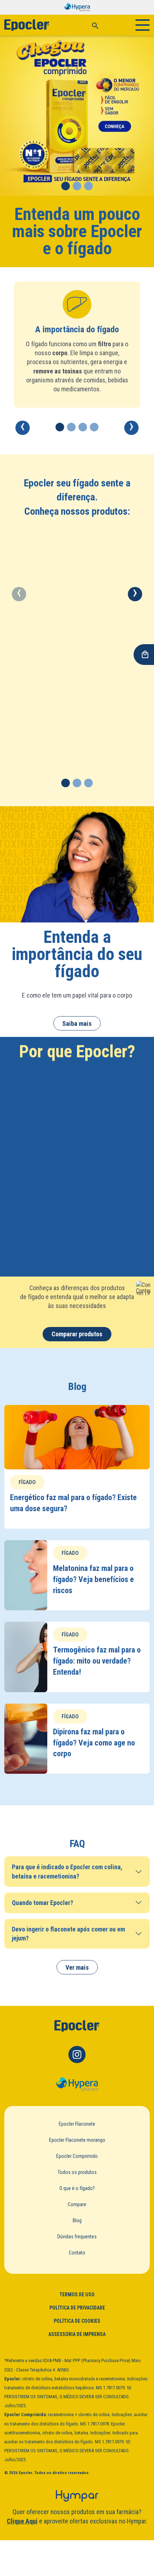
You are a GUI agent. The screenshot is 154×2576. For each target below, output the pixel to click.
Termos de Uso (77, 2295)
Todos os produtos (77, 2172)
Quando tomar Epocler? (42, 1903)
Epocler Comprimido (77, 2156)
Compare (77, 2204)
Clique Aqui (22, 2521)
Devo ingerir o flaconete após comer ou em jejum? (68, 1934)
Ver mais (77, 1967)
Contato (77, 2253)
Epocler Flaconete (77, 2124)
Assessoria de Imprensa (77, 2334)
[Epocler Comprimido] (77, 116)
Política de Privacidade (77, 2308)
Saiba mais (77, 1023)
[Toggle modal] (95, 25)
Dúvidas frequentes (77, 2237)
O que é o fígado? (77, 2188)
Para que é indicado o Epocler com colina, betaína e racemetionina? (67, 1871)
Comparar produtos (77, 1334)
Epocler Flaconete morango (77, 2140)
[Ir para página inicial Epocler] (77, 2026)
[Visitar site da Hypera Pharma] (77, 2085)
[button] (66, 186)
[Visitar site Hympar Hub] (77, 2496)
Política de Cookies (77, 2321)
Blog (77, 2220)
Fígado (27, 1482)
